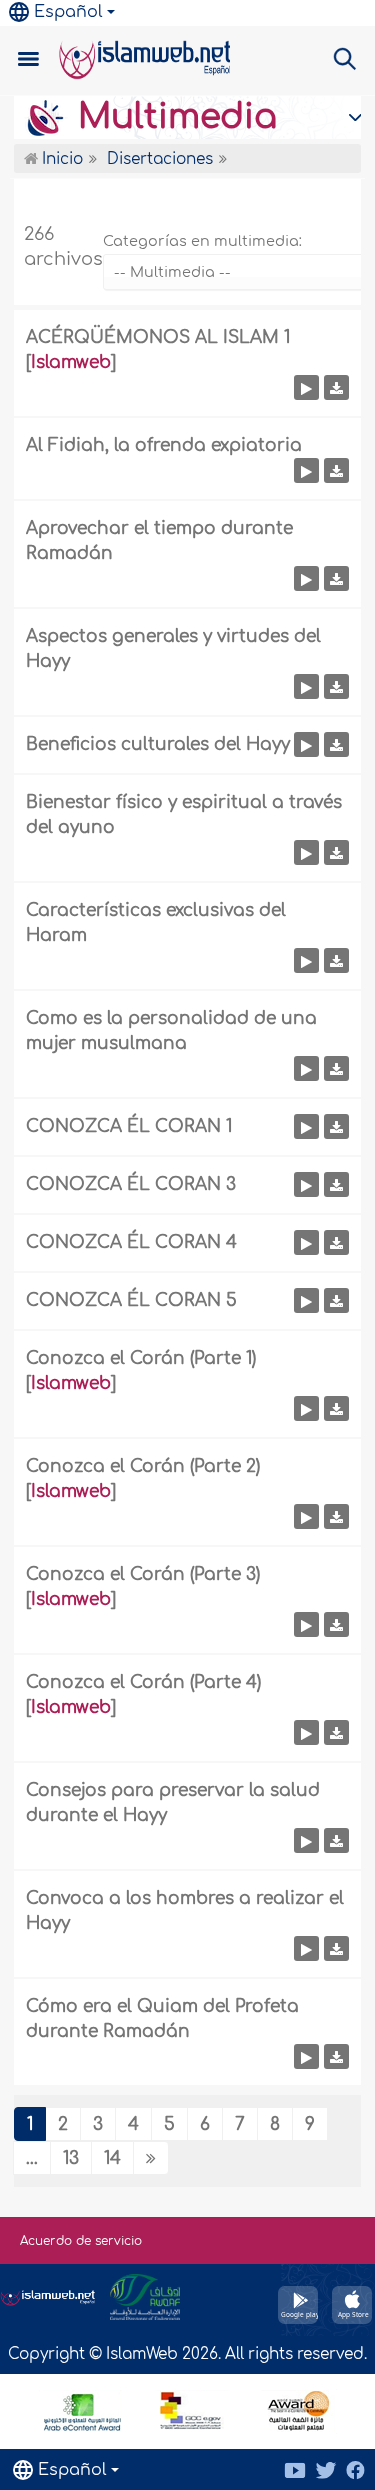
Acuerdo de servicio (81, 2241)
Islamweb (71, 362)
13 (71, 2158)
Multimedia (172, 117)
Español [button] (68, 12)
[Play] (306, 387)
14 (112, 2158)
